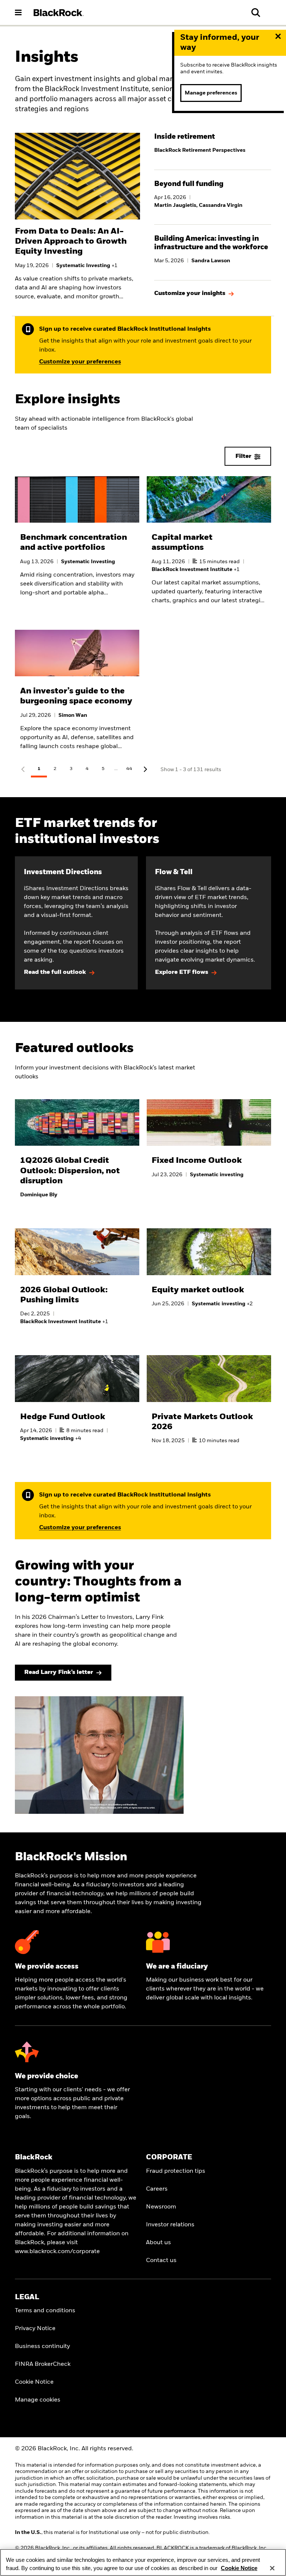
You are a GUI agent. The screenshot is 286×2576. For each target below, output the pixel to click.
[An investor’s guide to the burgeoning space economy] (77, 696)
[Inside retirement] (213, 146)
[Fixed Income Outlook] (209, 1147)
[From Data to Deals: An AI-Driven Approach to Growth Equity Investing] (77, 261)
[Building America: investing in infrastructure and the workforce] (213, 252)
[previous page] (23, 770)
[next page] (145, 770)
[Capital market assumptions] (209, 546)
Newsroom (161, 2207)
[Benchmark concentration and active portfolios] (77, 546)
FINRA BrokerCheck (43, 2364)
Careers (157, 2189)
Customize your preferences (80, 362)
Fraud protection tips (176, 2171)
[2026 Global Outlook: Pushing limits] (77, 1285)
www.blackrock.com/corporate (57, 2252)
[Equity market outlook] (209, 1276)
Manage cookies (38, 2400)
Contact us (161, 2261)
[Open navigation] (18, 12)
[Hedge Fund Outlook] (77, 1406)
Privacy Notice (35, 2329)
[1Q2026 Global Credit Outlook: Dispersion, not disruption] (77, 1157)
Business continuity (42, 2346)
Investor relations (170, 2225)
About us (158, 2243)
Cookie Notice (34, 2382)
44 (129, 769)
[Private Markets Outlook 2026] (209, 1408)
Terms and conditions (45, 2311)
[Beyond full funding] (213, 197)
